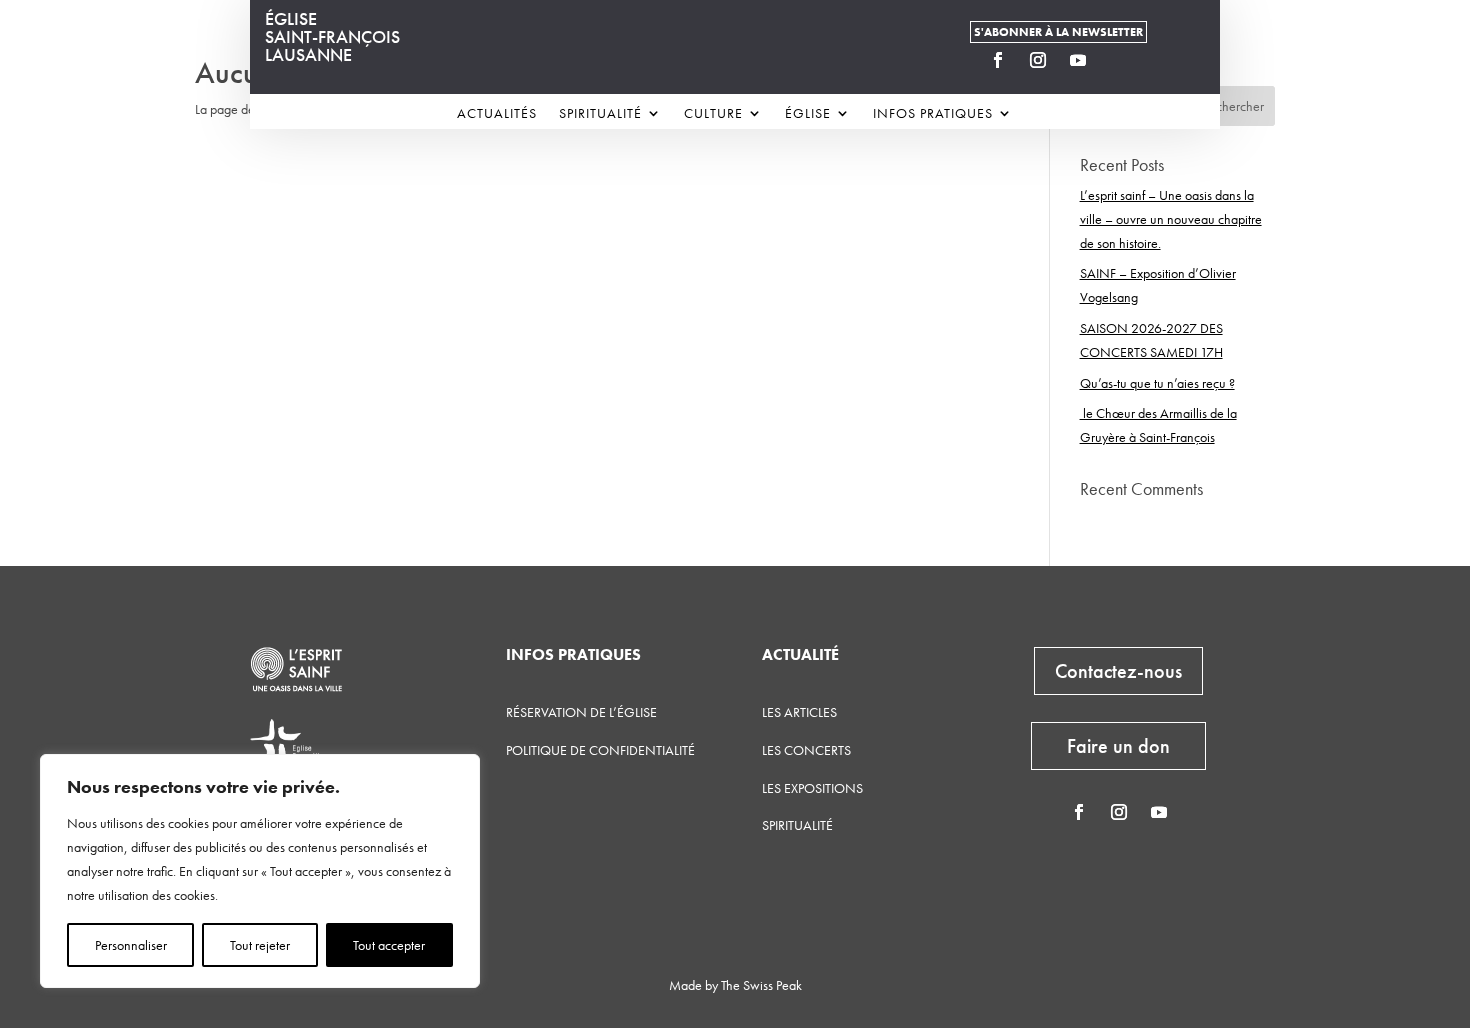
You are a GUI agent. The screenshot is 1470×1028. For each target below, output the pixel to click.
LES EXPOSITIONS (812, 788)
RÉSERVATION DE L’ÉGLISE (581, 712)
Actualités (497, 114)
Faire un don (1118, 746)
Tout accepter (389, 945)
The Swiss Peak (761, 985)
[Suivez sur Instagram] (1038, 60)
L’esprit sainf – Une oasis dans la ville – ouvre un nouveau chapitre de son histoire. (1171, 219)
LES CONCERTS (806, 750)
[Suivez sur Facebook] (998, 60)
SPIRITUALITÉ (797, 825)
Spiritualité (600, 114)
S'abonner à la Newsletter (1058, 32)
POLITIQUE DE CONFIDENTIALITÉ (600, 750)
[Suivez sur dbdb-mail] (1118, 60)
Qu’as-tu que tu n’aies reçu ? (1157, 383)
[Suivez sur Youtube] (1078, 60)
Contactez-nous (1118, 671)
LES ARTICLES (799, 712)
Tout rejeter (260, 945)
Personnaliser (131, 945)
